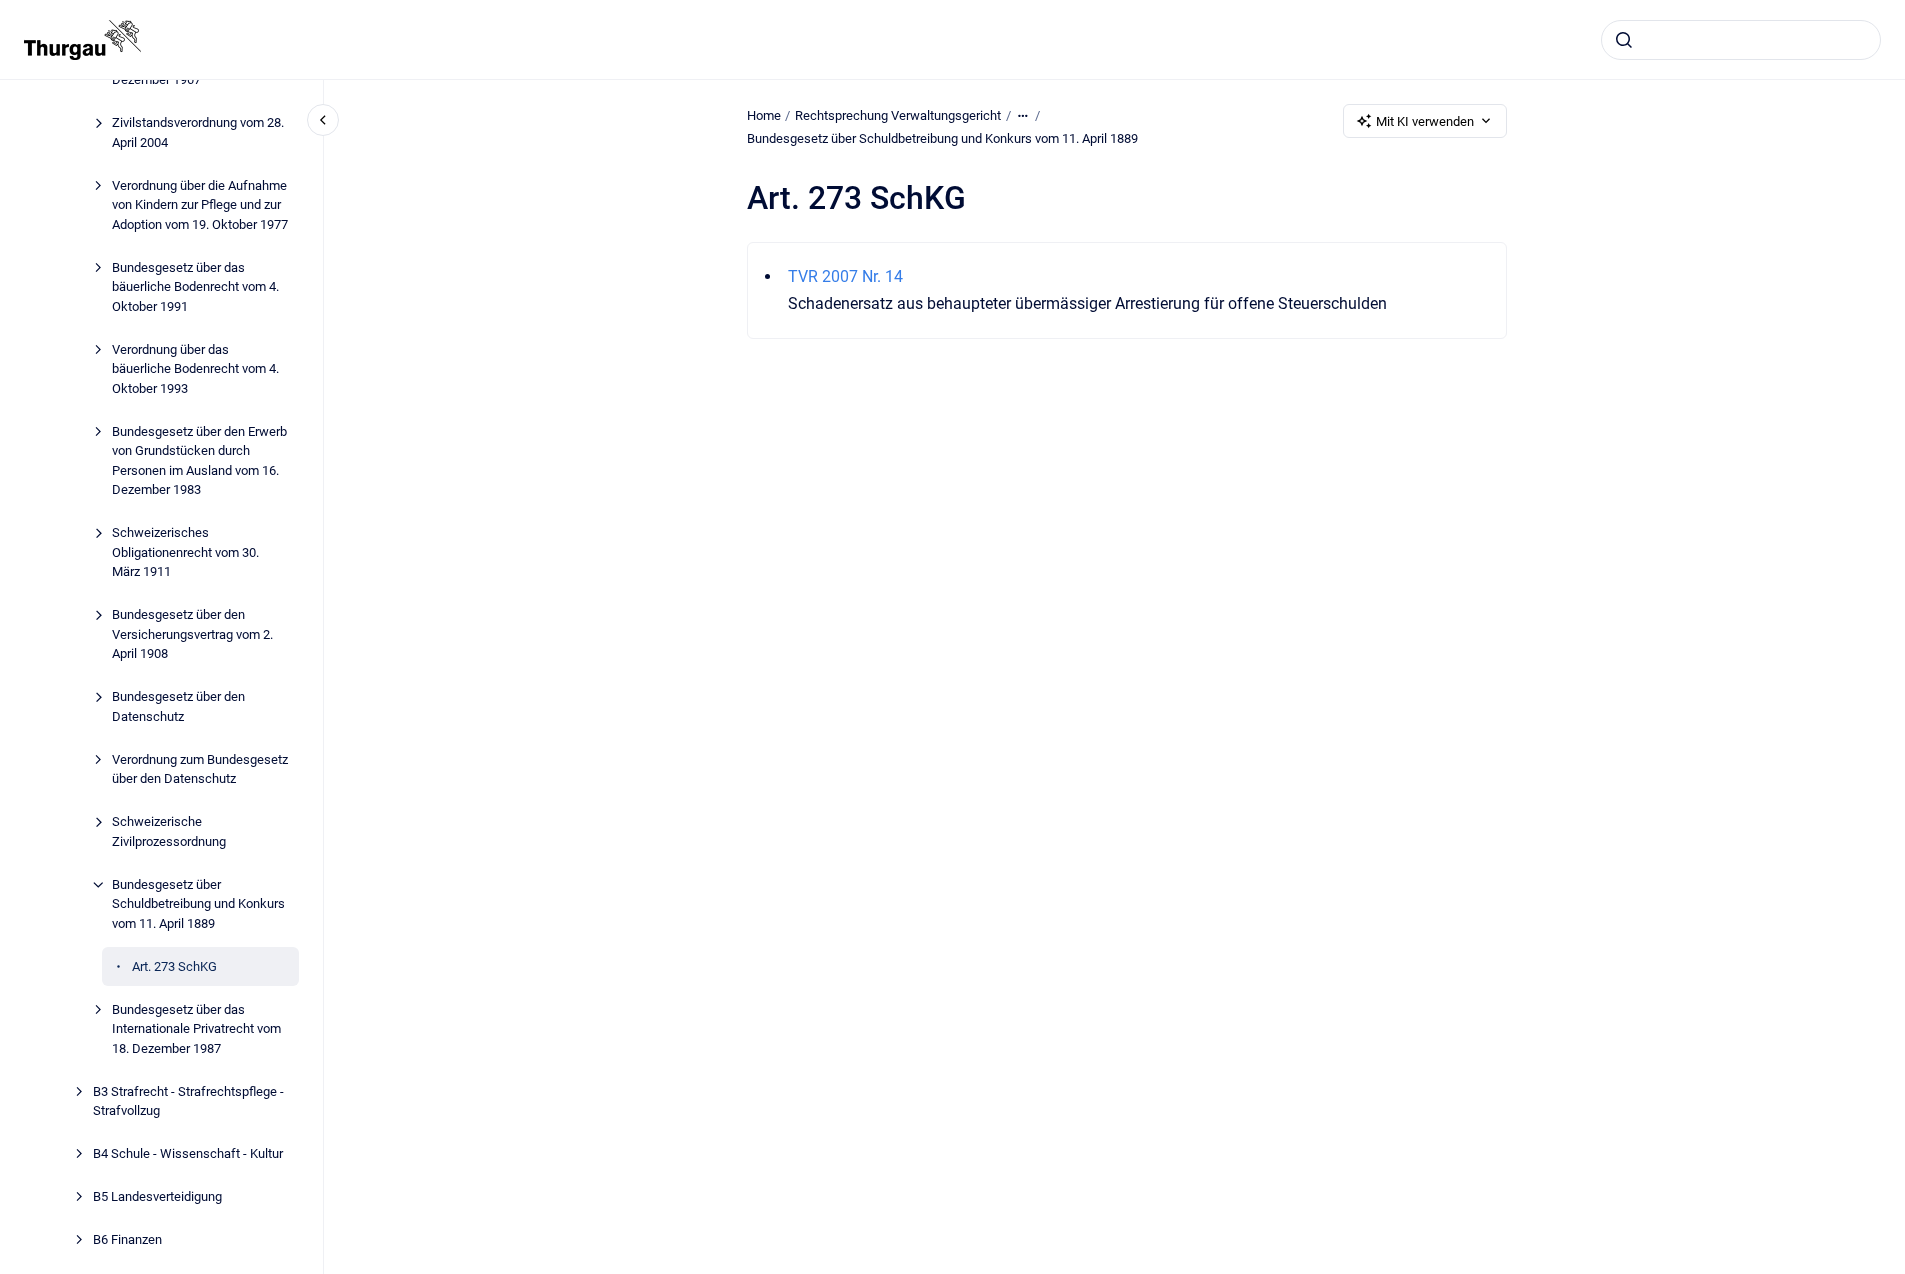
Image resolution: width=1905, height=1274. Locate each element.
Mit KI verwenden (1425, 121)
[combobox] (1741, 40)
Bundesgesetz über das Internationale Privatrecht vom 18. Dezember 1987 (196, 1029)
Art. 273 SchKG (174, 966)
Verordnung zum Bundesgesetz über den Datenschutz (200, 769)
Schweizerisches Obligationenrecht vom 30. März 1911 (185, 552)
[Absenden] (1624, 40)
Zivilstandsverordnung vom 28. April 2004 (198, 132)
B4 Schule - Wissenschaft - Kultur (188, 1153)
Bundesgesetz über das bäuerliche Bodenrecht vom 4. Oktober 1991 (195, 287)
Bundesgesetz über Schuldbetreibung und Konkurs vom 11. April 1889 (198, 904)
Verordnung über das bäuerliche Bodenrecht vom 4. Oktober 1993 (195, 369)
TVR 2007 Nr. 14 (845, 276)
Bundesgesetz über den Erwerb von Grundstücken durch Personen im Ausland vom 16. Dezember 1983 (199, 461)
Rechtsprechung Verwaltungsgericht (898, 115)
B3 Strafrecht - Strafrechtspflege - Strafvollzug (188, 1101)
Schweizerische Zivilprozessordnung (169, 831)
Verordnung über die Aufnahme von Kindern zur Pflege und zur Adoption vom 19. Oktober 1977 (200, 205)
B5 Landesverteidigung (157, 1196)
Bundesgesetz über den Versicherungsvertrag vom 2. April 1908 (192, 634)
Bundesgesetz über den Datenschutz (178, 706)
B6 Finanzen (127, 1239)
